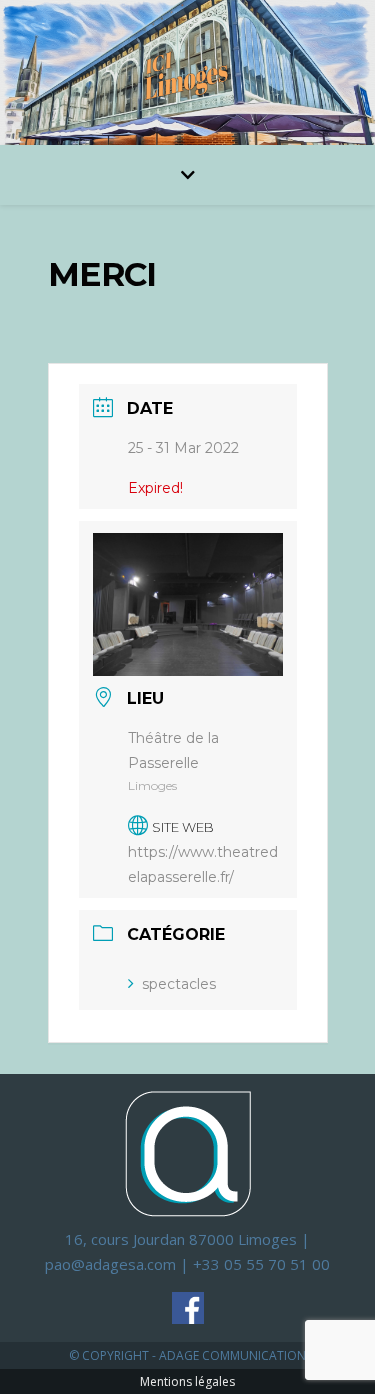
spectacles (179, 984)
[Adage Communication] (188, 1152)
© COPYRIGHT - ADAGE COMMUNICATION (187, 1355)
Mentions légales (187, 1381)
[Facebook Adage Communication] (188, 1308)
